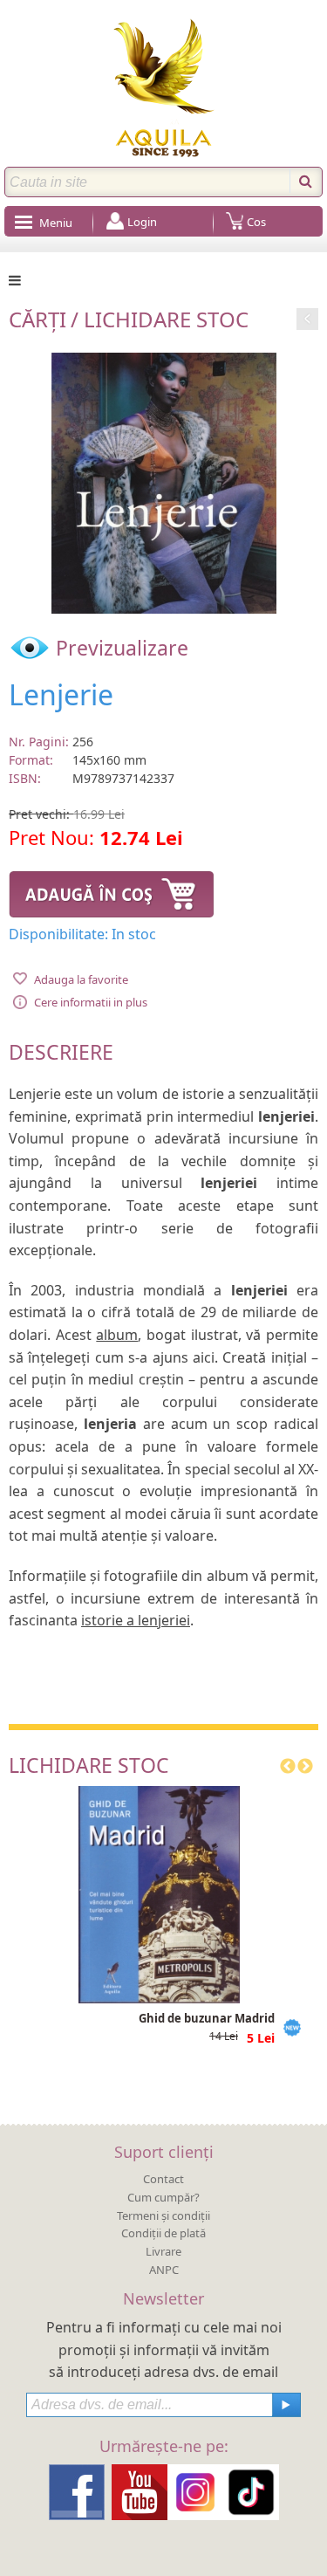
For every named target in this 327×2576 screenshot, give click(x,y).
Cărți (37, 319)
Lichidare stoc (166, 319)
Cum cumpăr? (163, 2197)
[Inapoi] (307, 316)
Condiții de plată (163, 2233)
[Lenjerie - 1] (164, 481)
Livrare (163, 2251)
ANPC (164, 2270)
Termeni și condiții (163, 2215)
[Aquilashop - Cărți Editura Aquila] (164, 88)
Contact (163, 2179)
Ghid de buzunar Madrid (207, 2018)
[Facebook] (77, 2490)
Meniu (56, 223)
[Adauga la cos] (111, 891)
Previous (288, 1767)
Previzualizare (119, 648)
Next (305, 1767)
